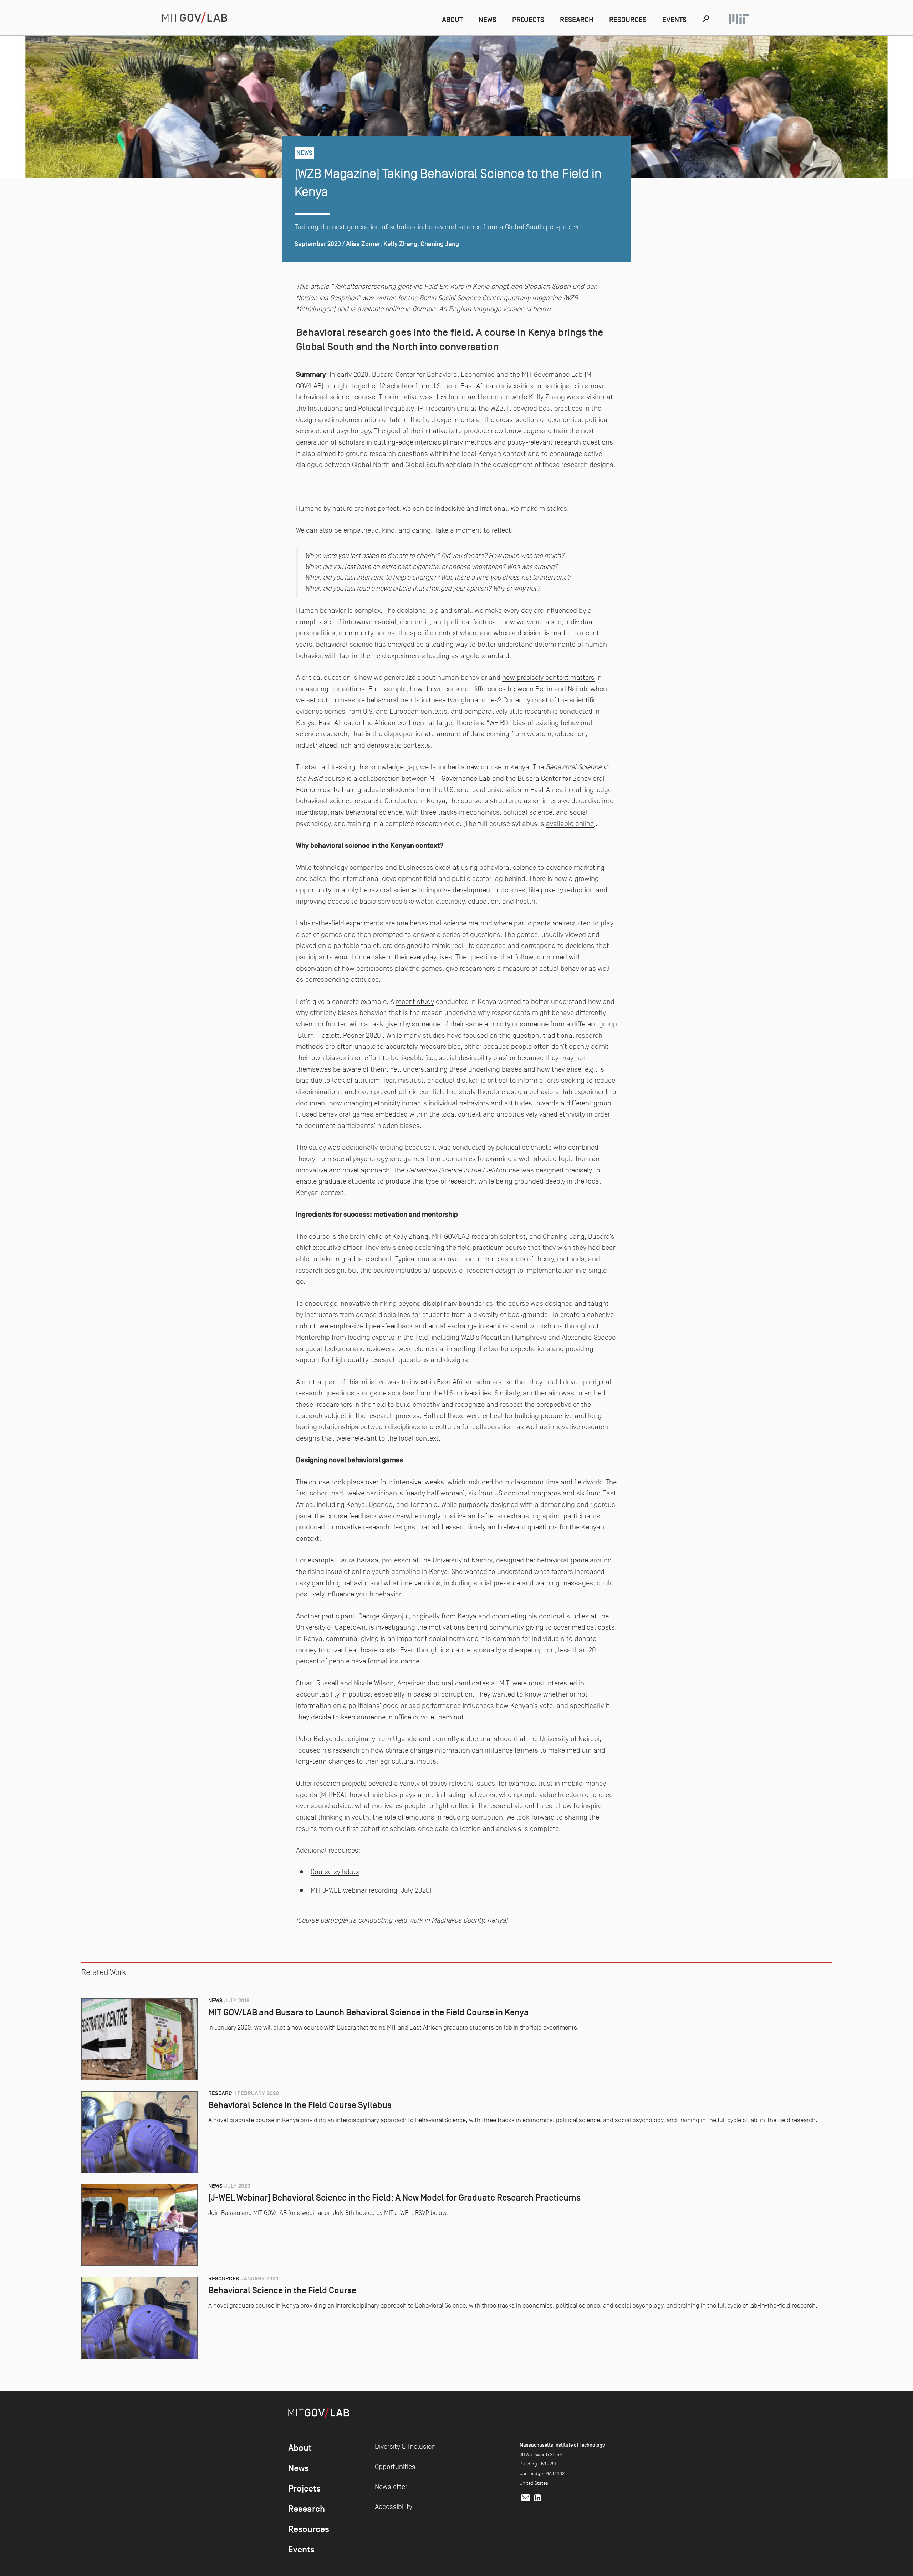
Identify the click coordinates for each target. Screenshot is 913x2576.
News (488, 20)
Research (577, 20)
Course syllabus (335, 1872)
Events (674, 20)
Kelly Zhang (400, 244)
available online (570, 823)
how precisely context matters (548, 677)
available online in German (396, 309)
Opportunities (395, 2467)
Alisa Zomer (363, 244)
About (452, 20)
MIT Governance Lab (460, 778)
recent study (415, 1001)
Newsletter (391, 2487)
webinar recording (370, 1890)
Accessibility (394, 2506)
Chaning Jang (440, 244)
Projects (528, 20)
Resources (628, 20)
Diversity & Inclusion (405, 2446)
